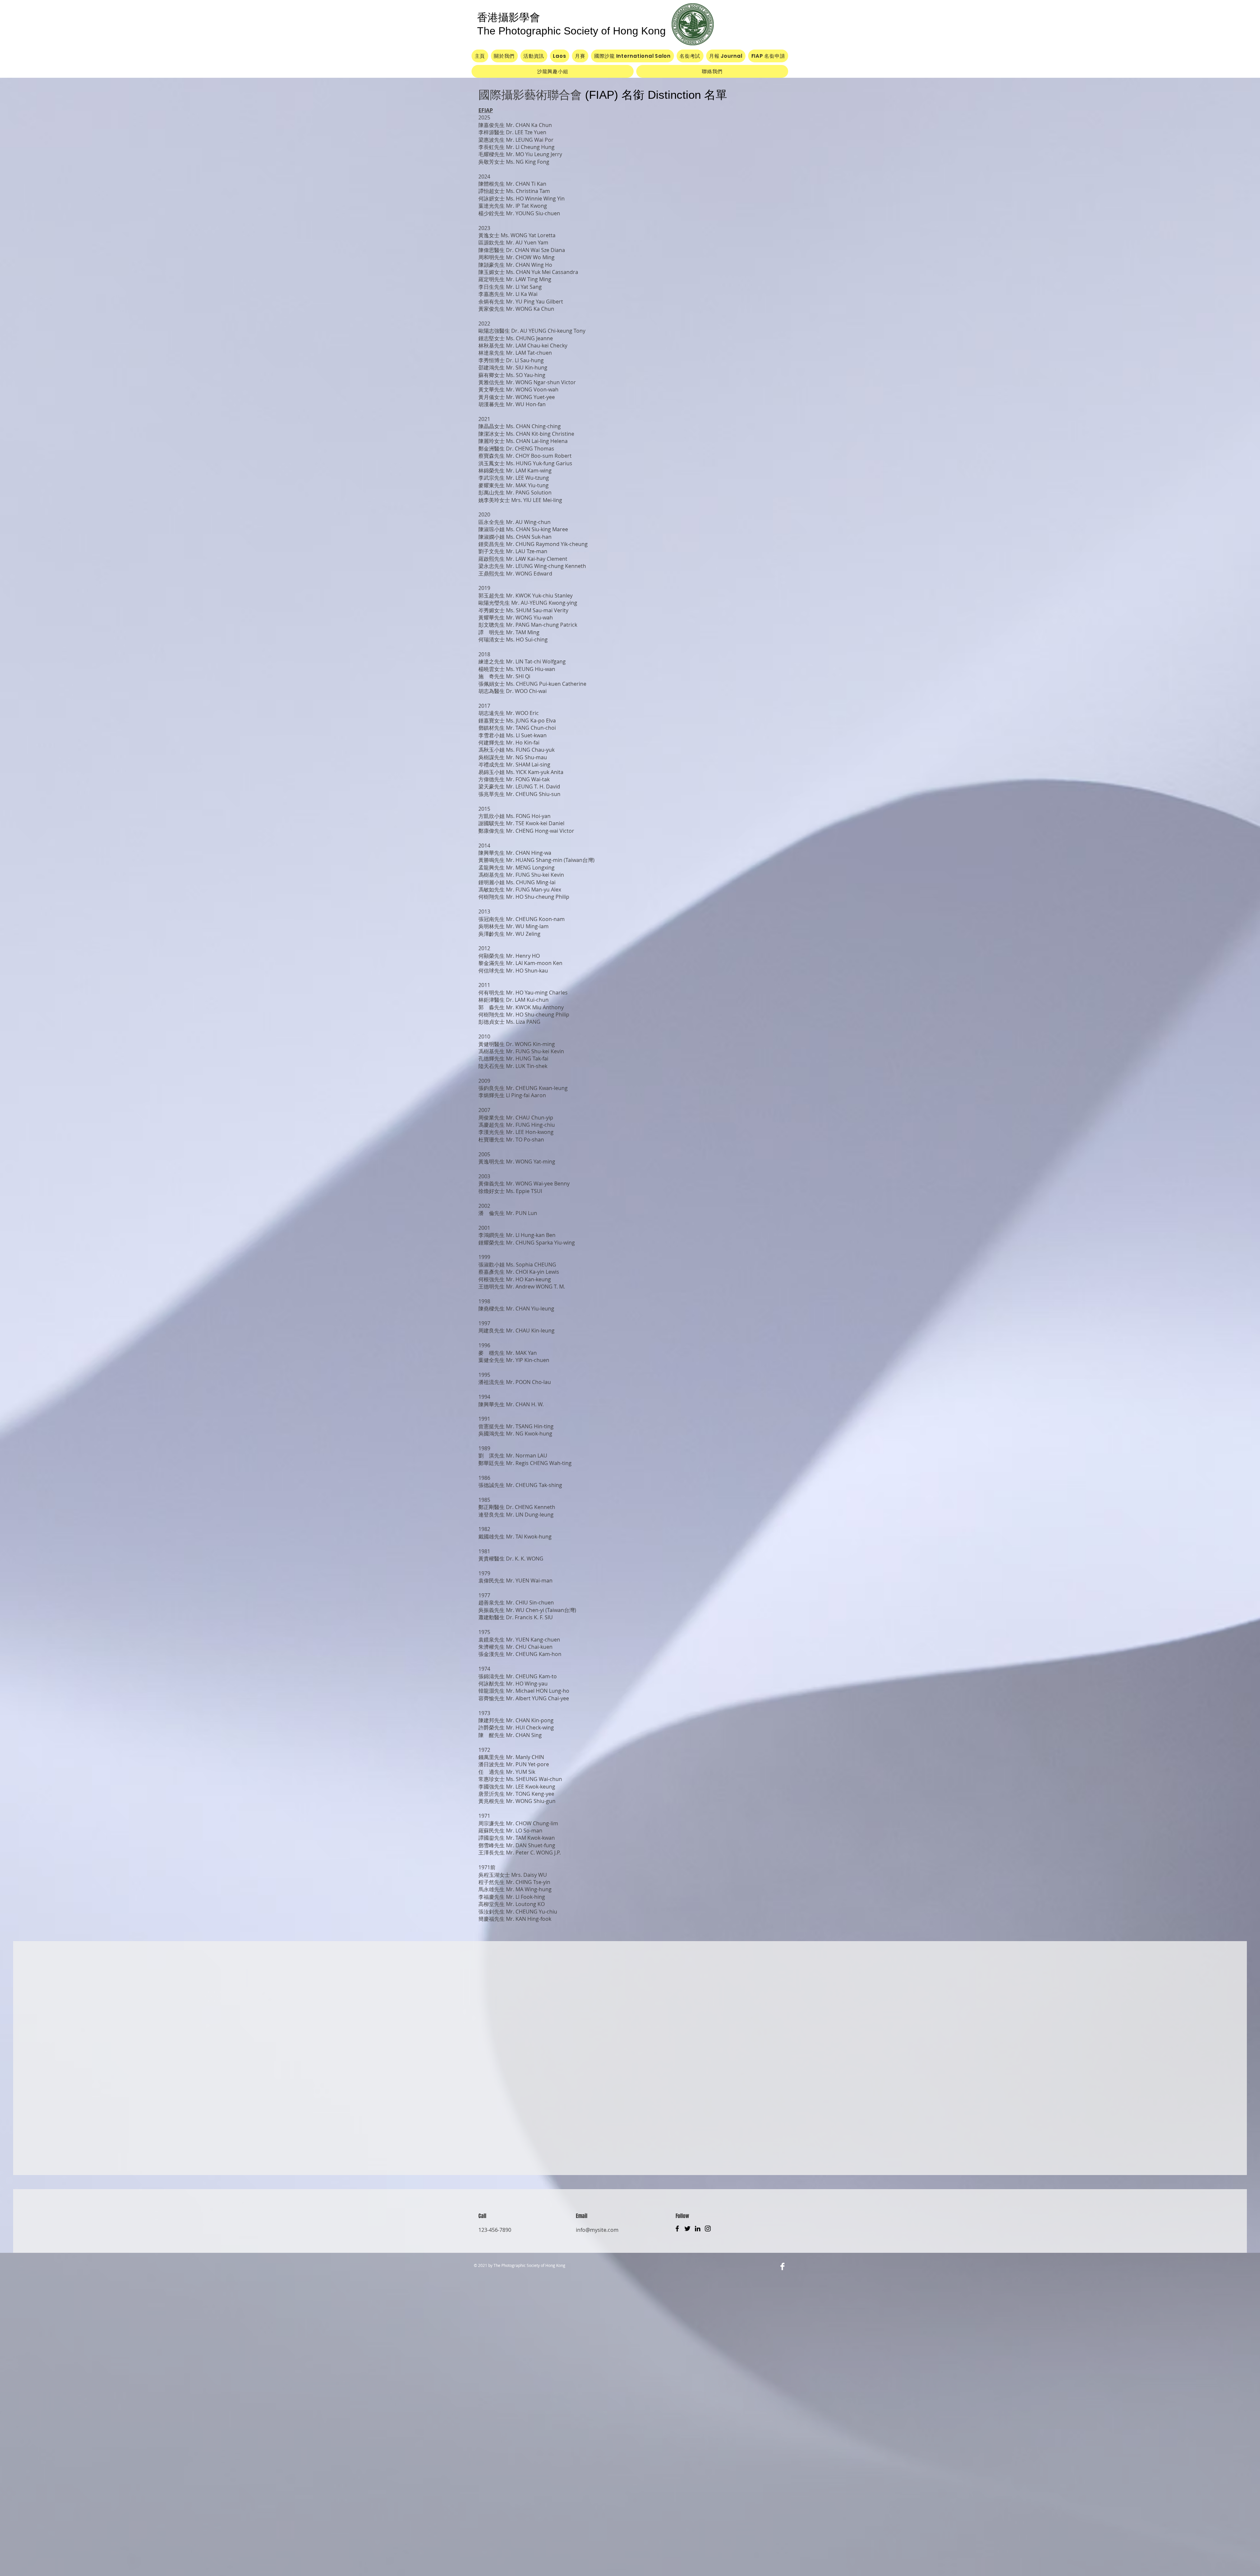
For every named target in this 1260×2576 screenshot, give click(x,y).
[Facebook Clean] (782, 2266)
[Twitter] (687, 2229)
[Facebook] (677, 2229)
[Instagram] (708, 2229)
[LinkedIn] (698, 2229)
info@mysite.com (597, 2230)
